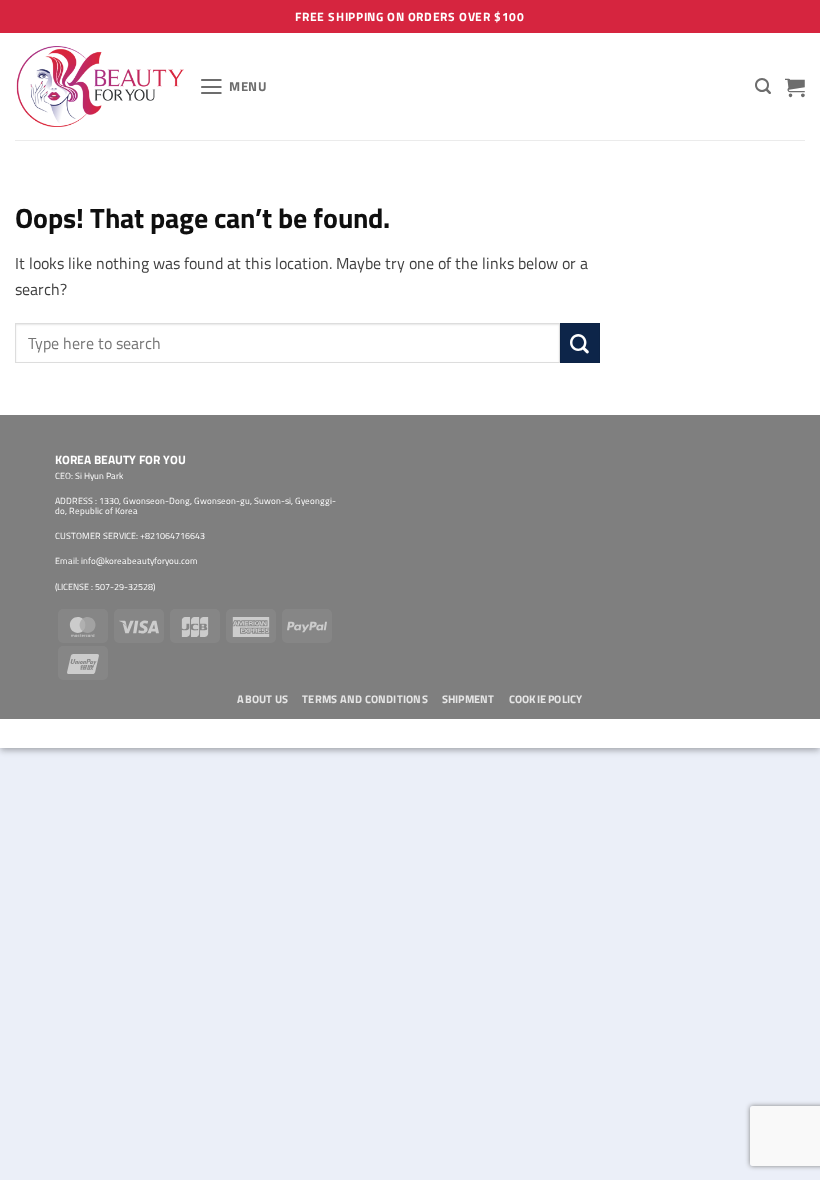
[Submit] (580, 343)
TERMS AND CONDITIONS (365, 698)
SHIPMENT (468, 698)
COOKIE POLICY (546, 698)
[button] (233, 87)
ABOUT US (262, 698)
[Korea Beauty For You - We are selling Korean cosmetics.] (99, 86)
